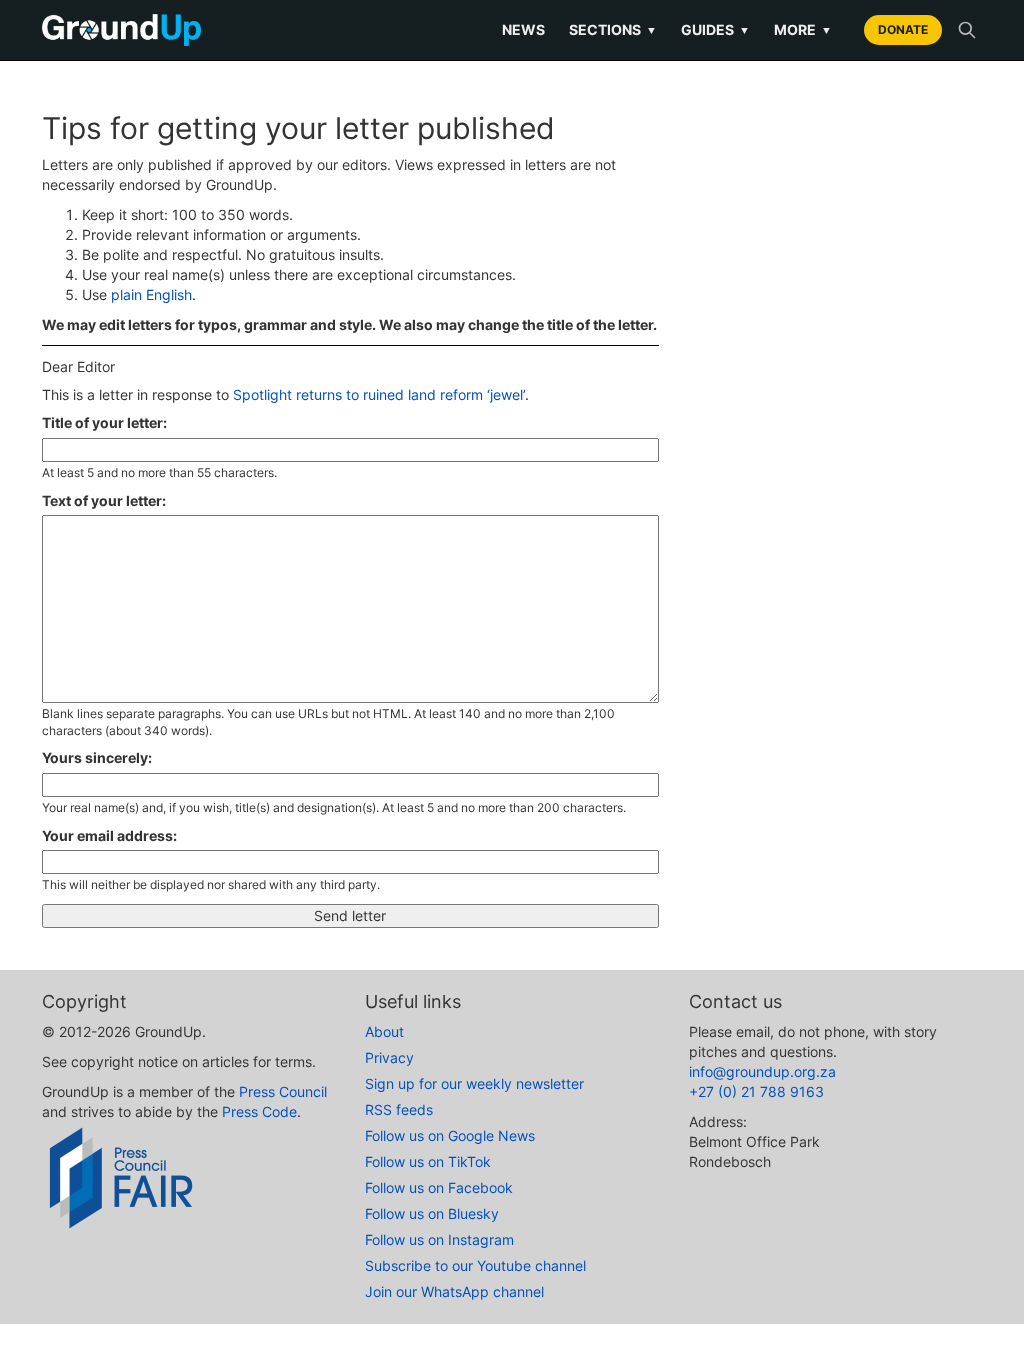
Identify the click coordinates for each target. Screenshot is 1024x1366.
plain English (151, 294)
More (803, 29)
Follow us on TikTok (428, 1161)
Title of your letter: (104, 422)
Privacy (389, 1057)
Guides (715, 29)
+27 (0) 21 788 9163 (756, 1091)
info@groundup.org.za (762, 1071)
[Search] (967, 30)
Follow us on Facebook (439, 1187)
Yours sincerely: (97, 757)
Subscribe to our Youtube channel (475, 1265)
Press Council (283, 1091)
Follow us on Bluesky (432, 1213)
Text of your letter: (104, 500)
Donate (903, 29)
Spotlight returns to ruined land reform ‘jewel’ (379, 394)
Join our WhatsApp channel (454, 1291)
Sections (613, 29)
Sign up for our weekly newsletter (474, 1083)
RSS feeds (399, 1109)
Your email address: (109, 835)
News (523, 29)
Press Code (259, 1111)
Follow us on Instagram (439, 1239)
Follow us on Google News (450, 1135)
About (384, 1031)
